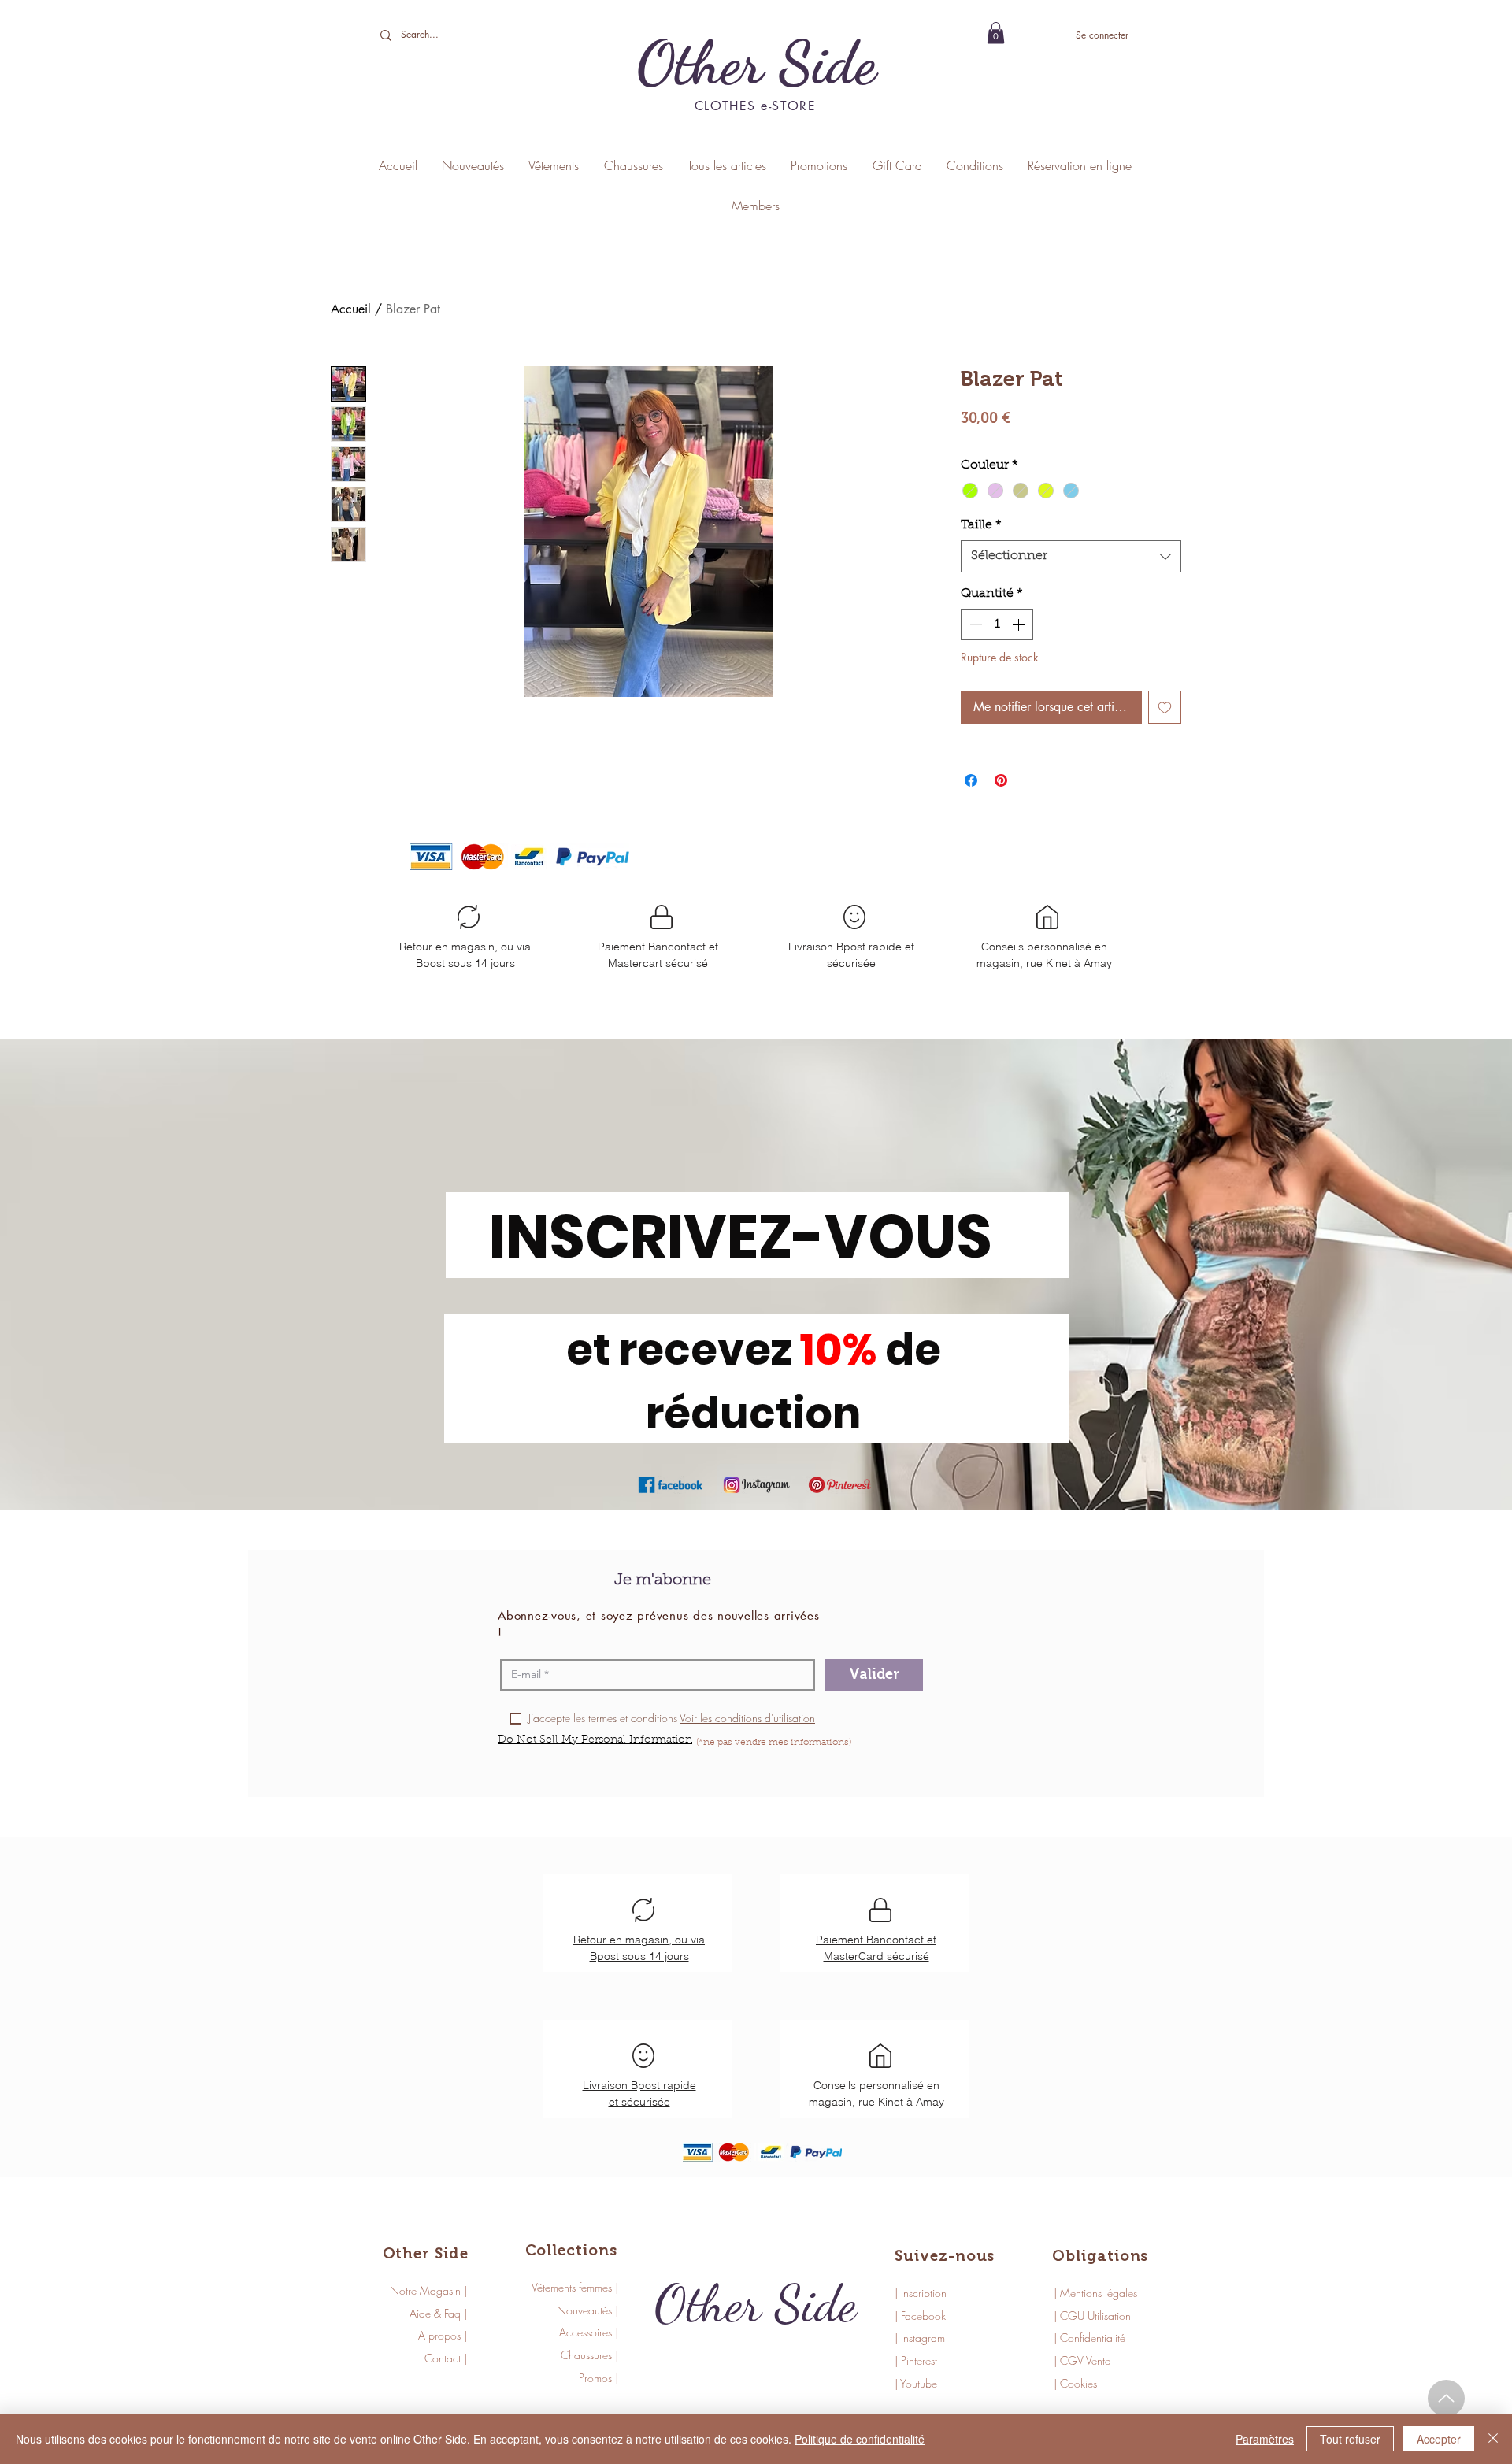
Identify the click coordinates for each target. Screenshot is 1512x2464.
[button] (996, 33)
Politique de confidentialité (860, 2439)
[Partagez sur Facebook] (971, 780)
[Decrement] (974, 624)
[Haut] (1446, 2398)
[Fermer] (1493, 2439)
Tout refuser (1350, 2439)
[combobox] (1071, 556)
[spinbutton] (997, 624)
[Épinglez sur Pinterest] (1001, 780)
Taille (981, 525)
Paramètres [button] (1265, 2439)
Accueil (351, 309)
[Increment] (1020, 624)
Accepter (1439, 2439)
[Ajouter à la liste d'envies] (1165, 707)
